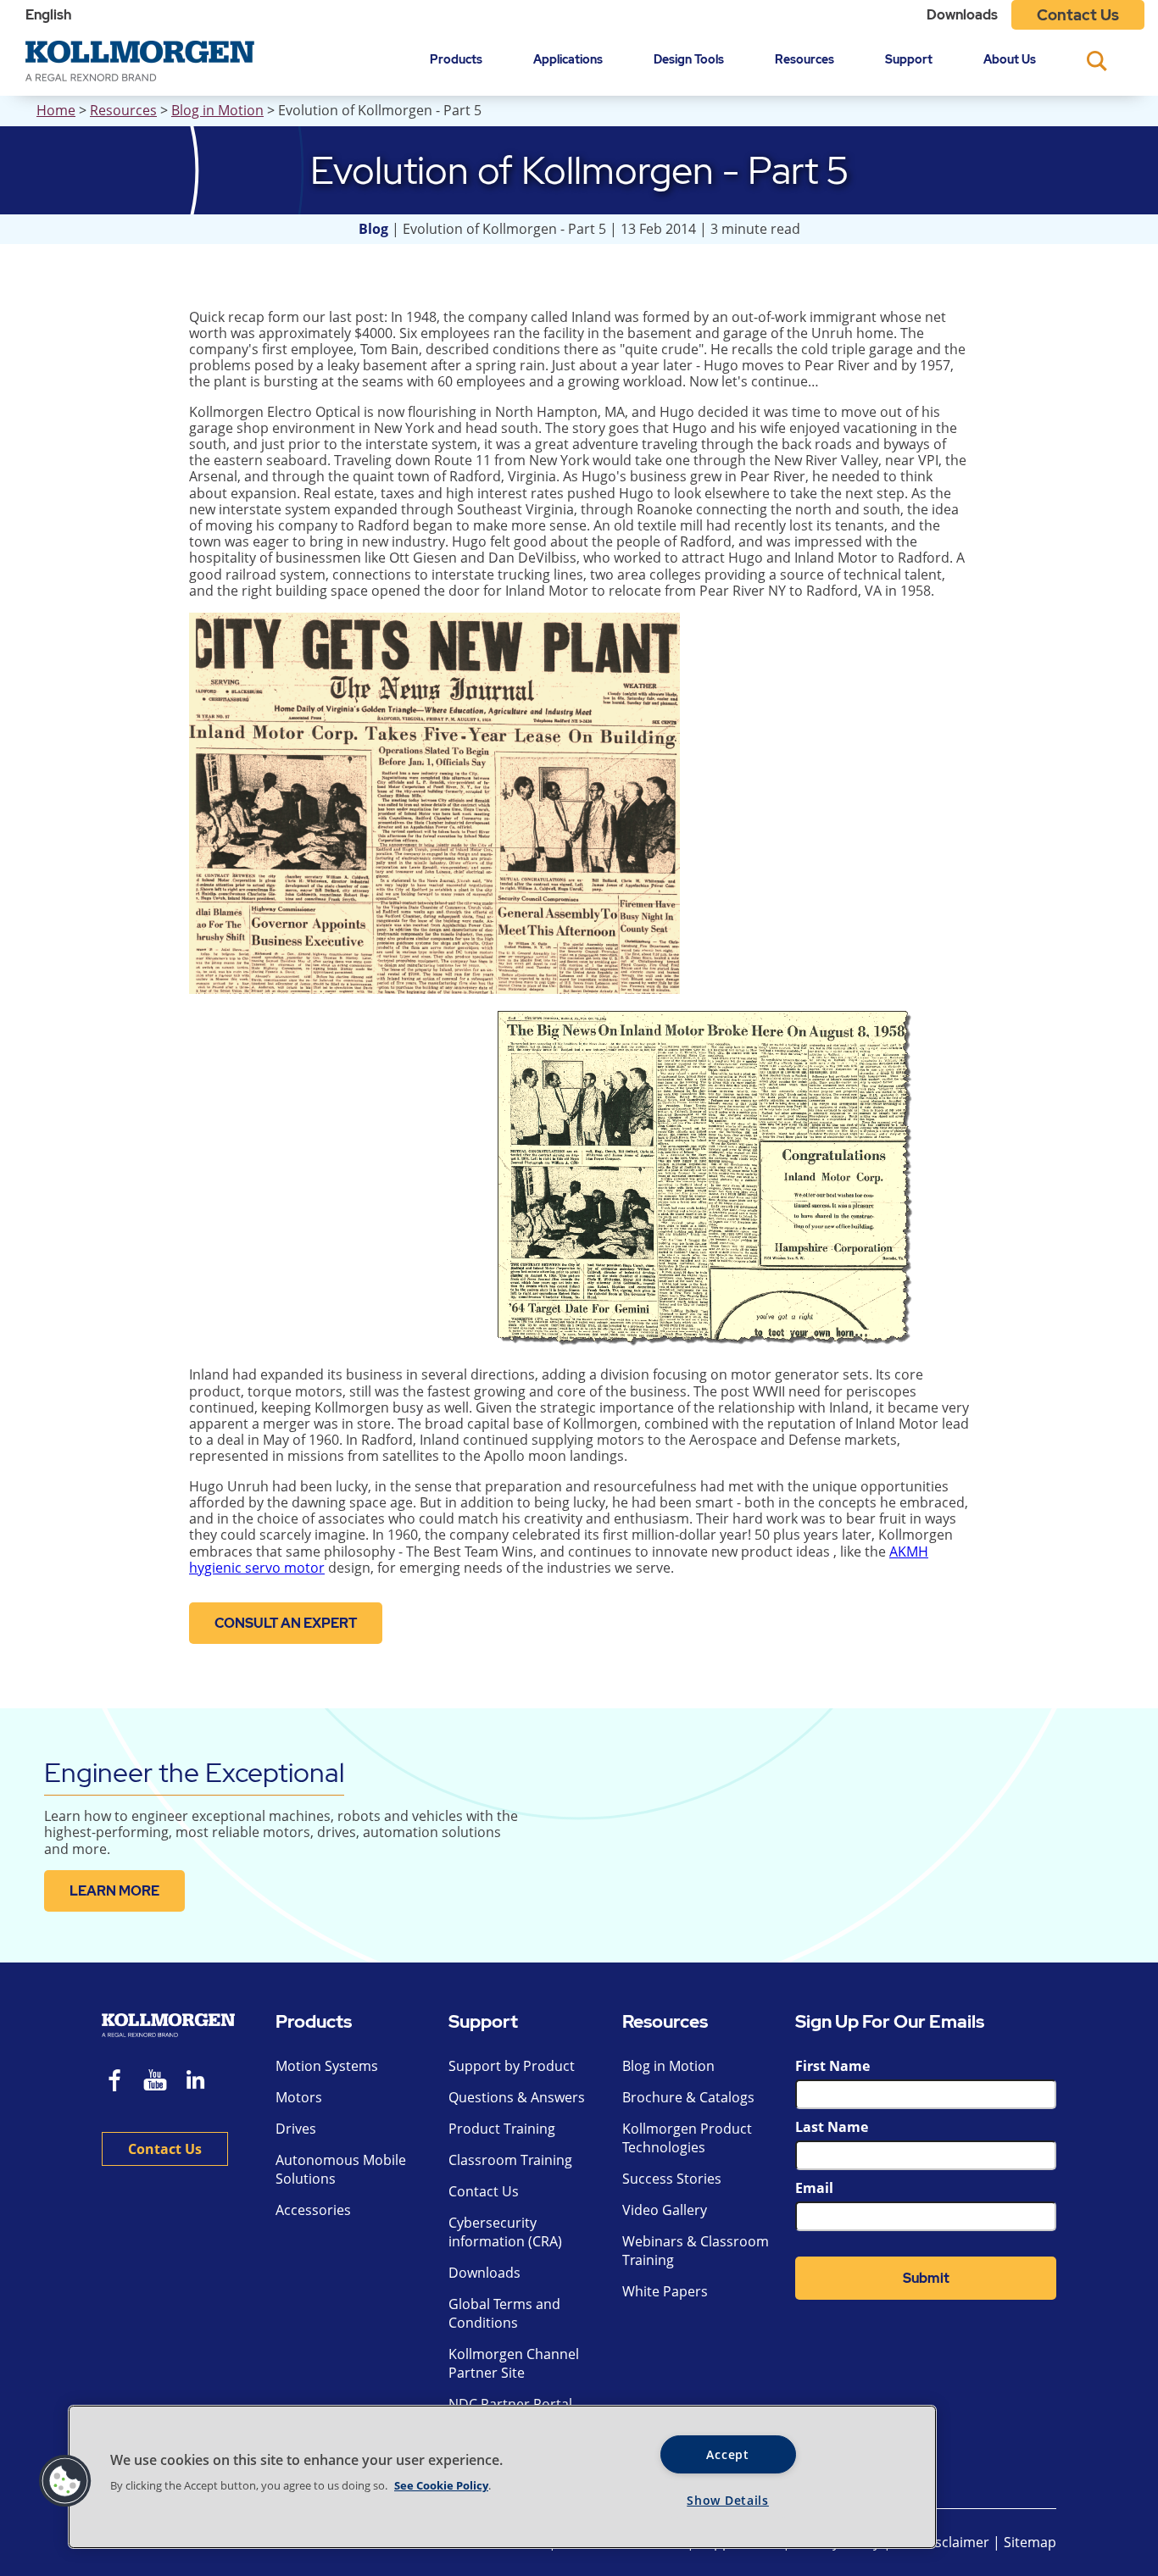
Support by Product (512, 2066)
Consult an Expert (286, 1623)
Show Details (728, 2500)
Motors (299, 2097)
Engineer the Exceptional (194, 1772)
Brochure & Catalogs (688, 2097)
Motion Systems (327, 2066)
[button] (65, 2481)
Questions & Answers (517, 2097)
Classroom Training (510, 2160)
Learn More (114, 1891)
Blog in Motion (217, 110)
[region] (502, 2477)
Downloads (962, 15)
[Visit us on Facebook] (115, 2082)
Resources (804, 59)
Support (909, 59)
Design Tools (689, 59)
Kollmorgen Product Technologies (687, 2138)
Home (56, 110)
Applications (568, 59)
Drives (296, 2129)
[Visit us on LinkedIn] (201, 2082)
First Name (832, 2066)
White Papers (665, 2291)
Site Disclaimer (942, 2542)
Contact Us (1078, 15)
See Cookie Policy (441, 2485)
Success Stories (672, 2179)
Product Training (502, 2129)
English (48, 15)
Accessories (313, 2210)
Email (814, 2188)
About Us (1010, 59)
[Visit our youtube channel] (155, 2082)
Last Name (832, 2127)
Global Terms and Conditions (504, 2313)
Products (456, 59)
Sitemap (1030, 2542)
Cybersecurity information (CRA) (505, 2232)
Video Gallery (665, 2210)
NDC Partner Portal (510, 2404)
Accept (727, 2454)
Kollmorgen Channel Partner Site (514, 2363)
